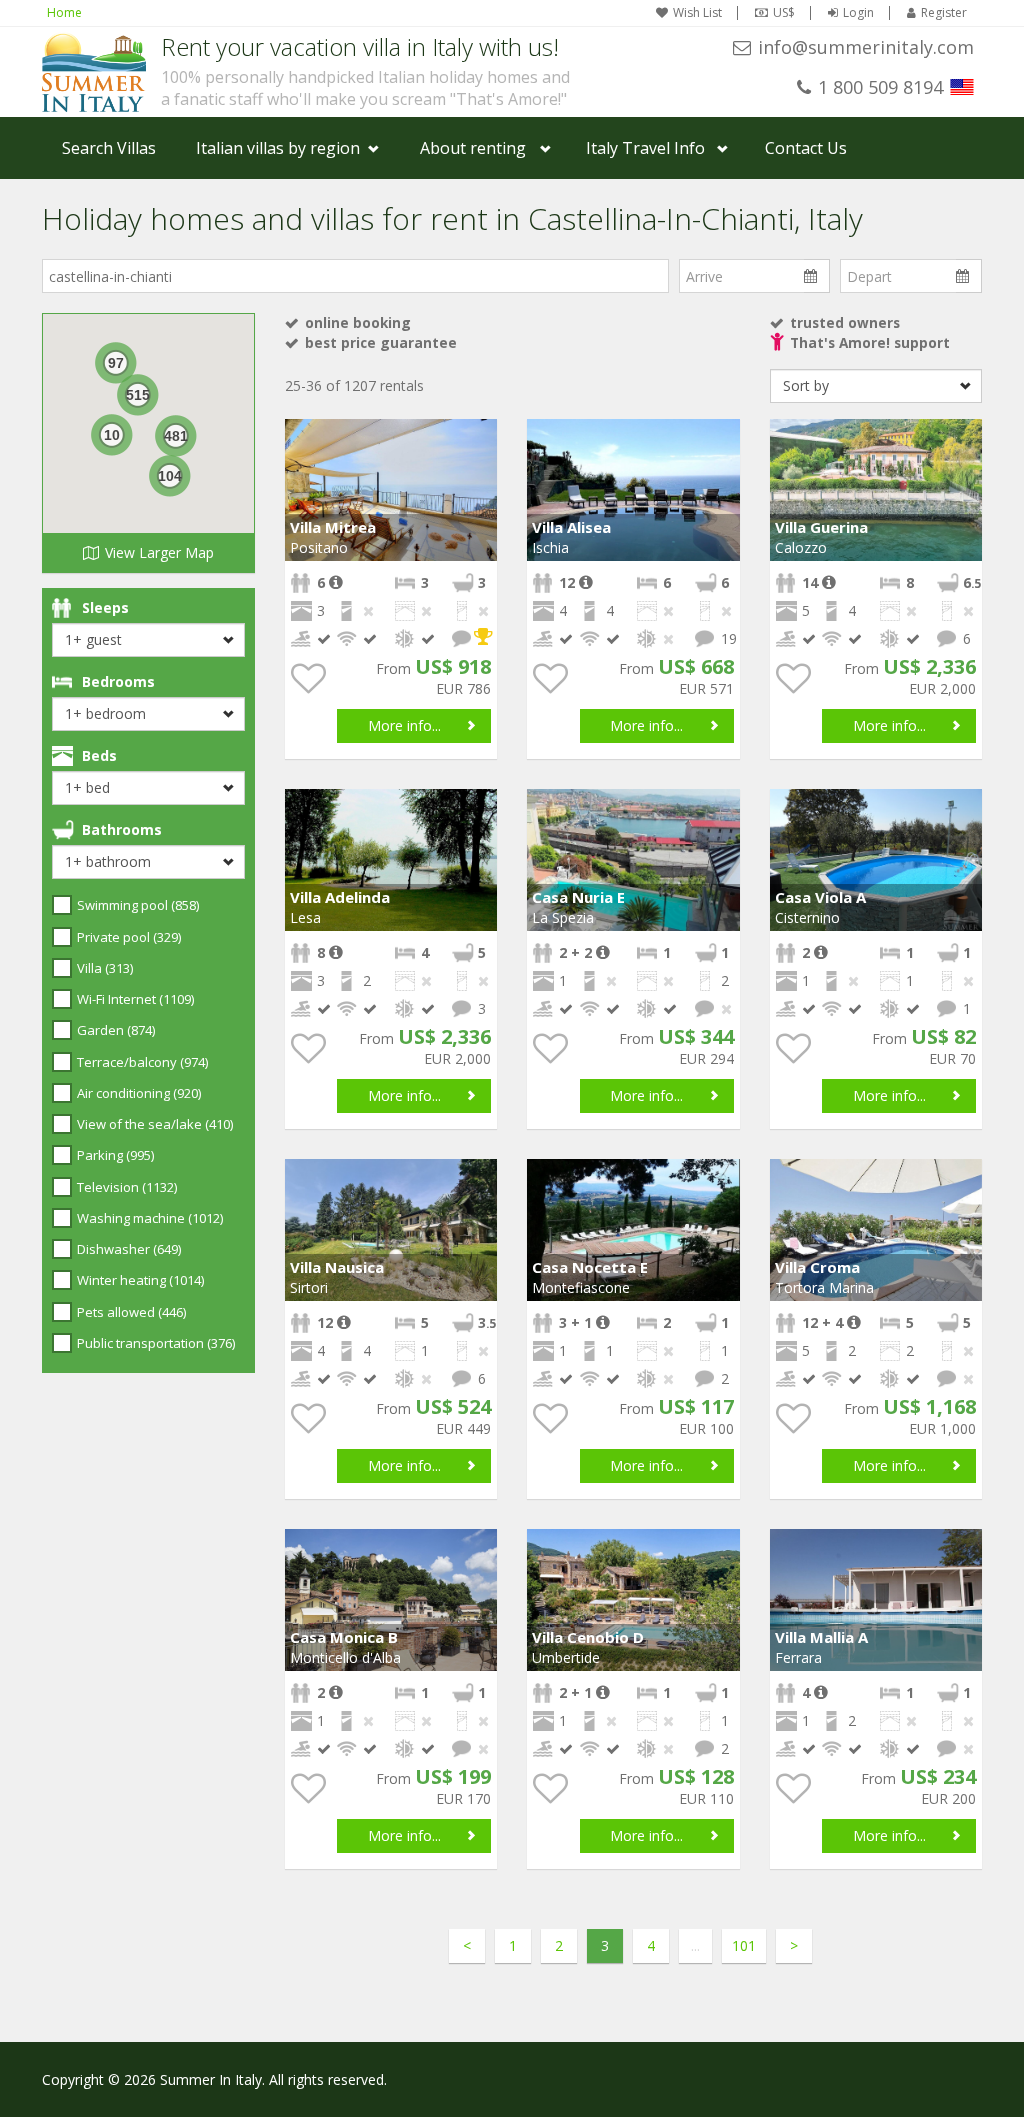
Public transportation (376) (156, 1343)
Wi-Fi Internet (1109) (135, 999)
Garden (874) (116, 1030)
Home (64, 12)
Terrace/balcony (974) (142, 1062)
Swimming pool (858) (138, 905)
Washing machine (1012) (150, 1218)
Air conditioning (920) (139, 1093)
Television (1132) (127, 1187)
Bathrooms (122, 829)
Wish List (697, 13)
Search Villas (109, 148)
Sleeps (105, 607)
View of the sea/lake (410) (155, 1124)
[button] (479, 437)
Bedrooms (118, 681)
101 (744, 1945)
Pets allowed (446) (131, 1312)
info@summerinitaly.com (866, 47)
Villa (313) (105, 968)
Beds (99, 755)
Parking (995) (115, 1155)
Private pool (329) (129, 937)
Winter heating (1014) (140, 1280)
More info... (404, 725)
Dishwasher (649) (129, 1249)
